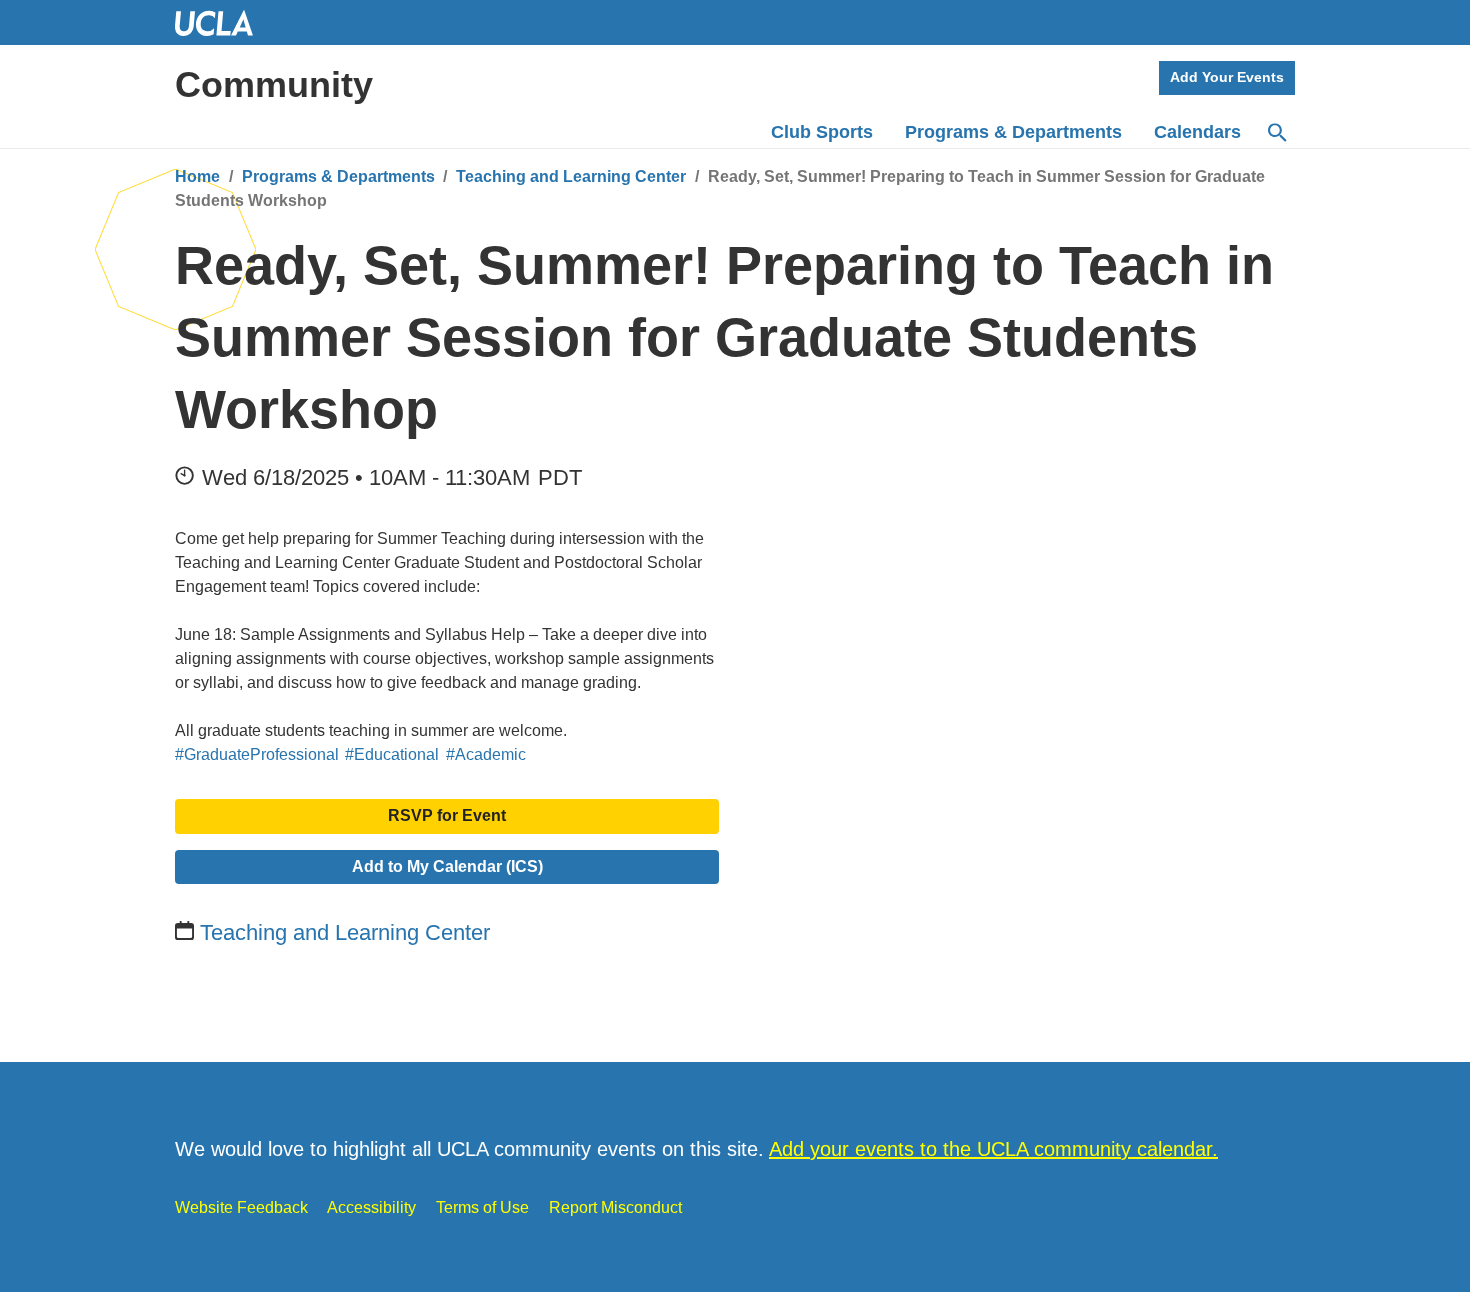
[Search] (1276, 133)
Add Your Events (1227, 77)
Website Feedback (241, 1207)
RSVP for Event (447, 815)
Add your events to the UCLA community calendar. (993, 1149)
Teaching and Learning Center (571, 176)
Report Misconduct (615, 1207)
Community (274, 84)
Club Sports (822, 132)
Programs (1013, 132)
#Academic (486, 754)
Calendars (1197, 132)
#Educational (392, 754)
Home (197, 176)
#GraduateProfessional (257, 754)
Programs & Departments (338, 176)
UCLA (223, 22)
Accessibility (371, 1207)
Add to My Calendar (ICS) (447, 866)
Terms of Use (482, 1207)
